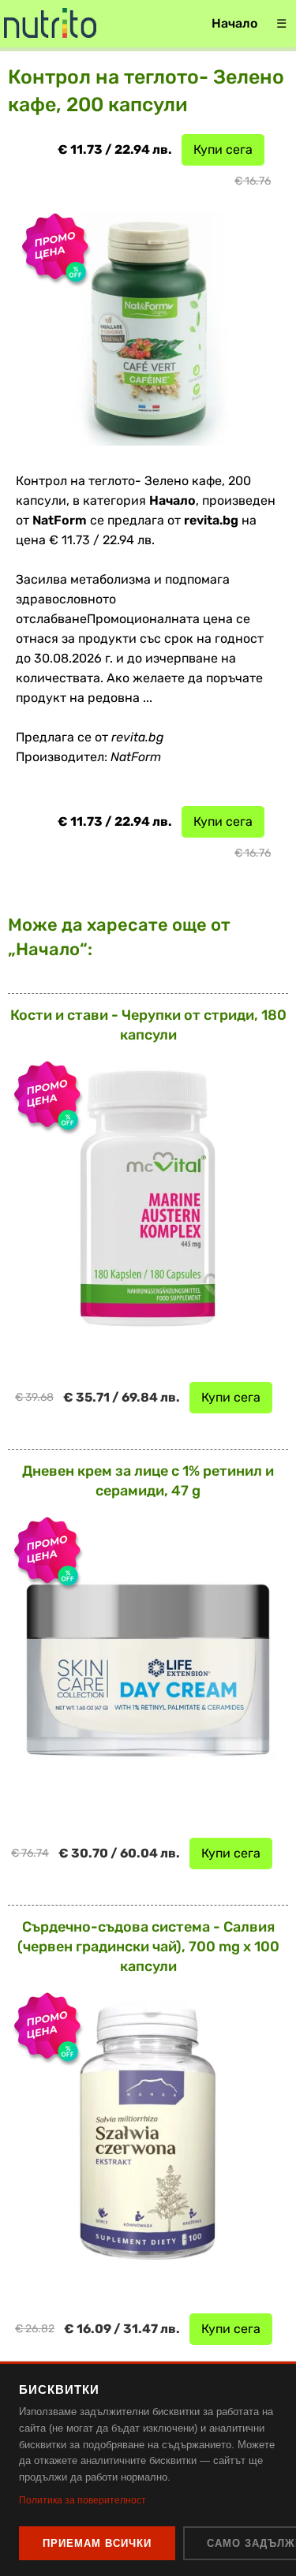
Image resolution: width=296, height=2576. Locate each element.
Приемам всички (97, 2543)
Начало (234, 23)
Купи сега (223, 149)
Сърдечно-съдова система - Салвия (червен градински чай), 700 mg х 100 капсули (148, 1947)
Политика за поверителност (82, 2500)
